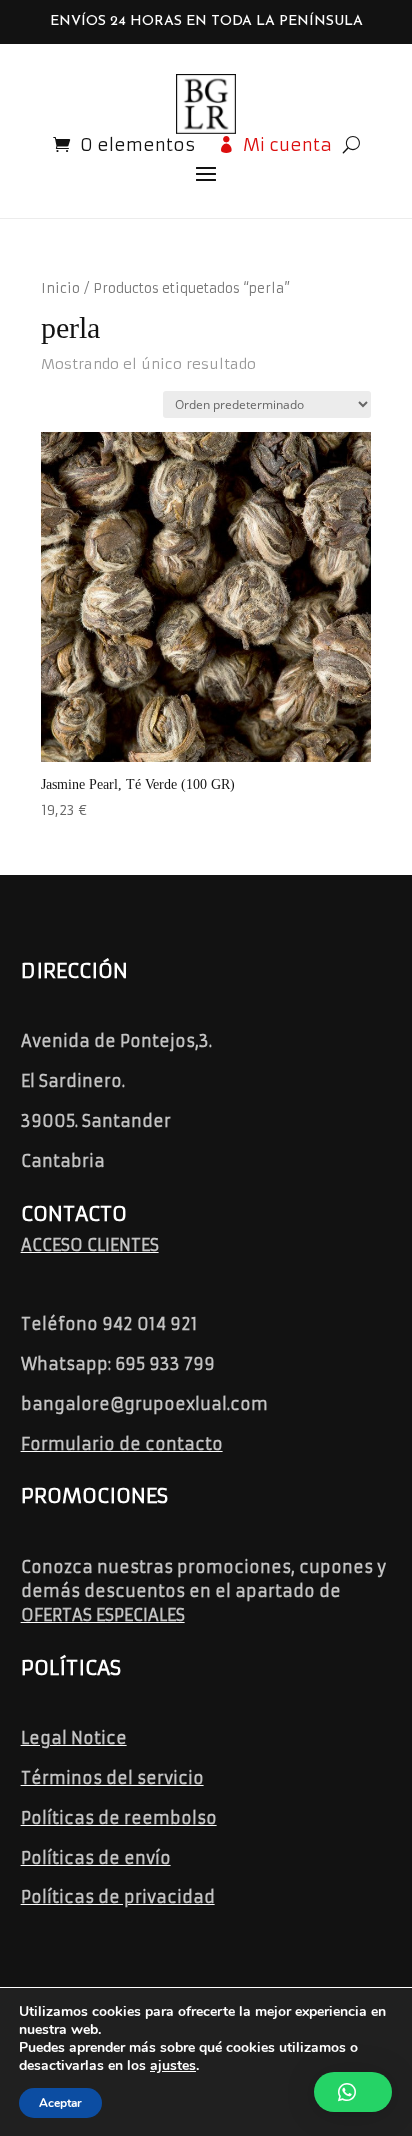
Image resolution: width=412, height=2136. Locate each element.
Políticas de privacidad (118, 1897)
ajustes (173, 2066)
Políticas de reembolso (119, 1818)
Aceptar (60, 2103)
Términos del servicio (112, 1778)
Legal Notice (74, 1738)
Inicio (60, 288)
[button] (353, 2092)
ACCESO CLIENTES (90, 1245)
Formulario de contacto (122, 1444)
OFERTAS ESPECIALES (103, 1615)
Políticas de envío (96, 1858)
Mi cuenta (287, 145)
